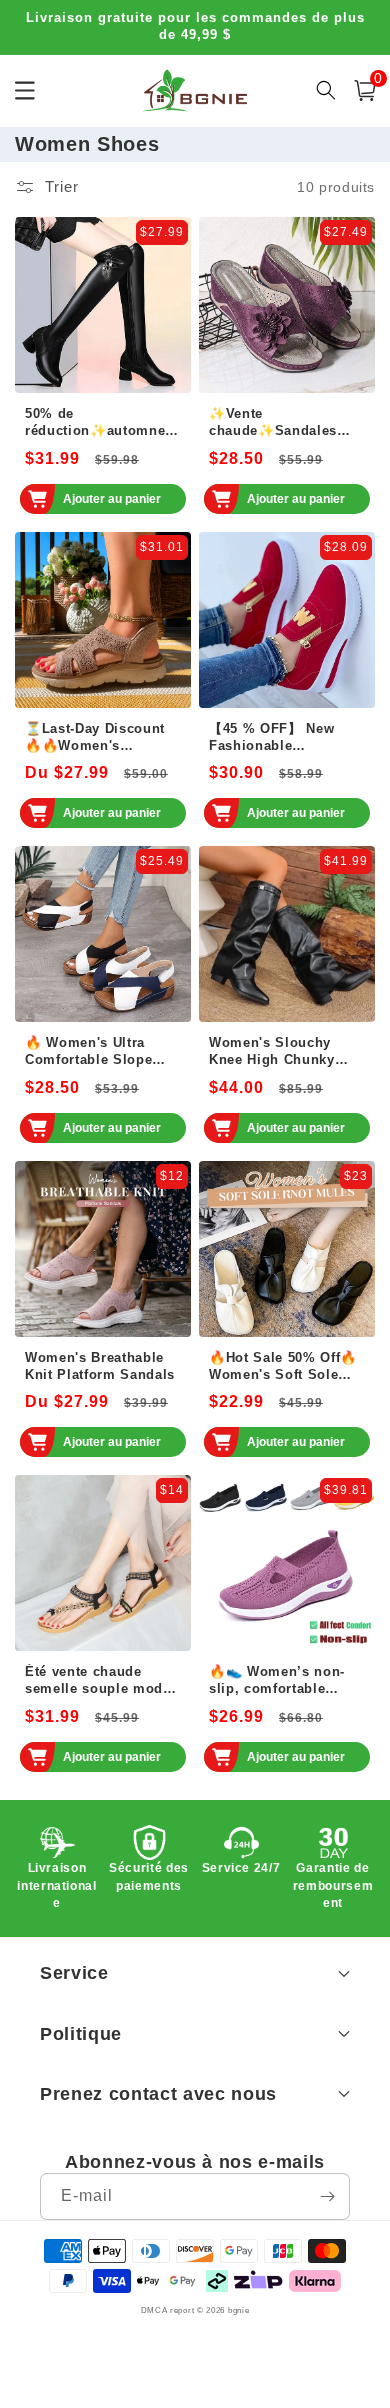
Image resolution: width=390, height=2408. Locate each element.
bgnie (239, 2310)
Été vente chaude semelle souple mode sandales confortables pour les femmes (100, 1681)
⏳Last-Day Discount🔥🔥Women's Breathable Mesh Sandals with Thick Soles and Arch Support (95, 738)
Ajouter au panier (112, 499)
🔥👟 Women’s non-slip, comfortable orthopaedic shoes (277, 1681)
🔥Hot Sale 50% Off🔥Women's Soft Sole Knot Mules (283, 1367)
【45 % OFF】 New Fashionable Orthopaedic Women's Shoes (284, 738)
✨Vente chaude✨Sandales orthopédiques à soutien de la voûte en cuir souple (285, 423)
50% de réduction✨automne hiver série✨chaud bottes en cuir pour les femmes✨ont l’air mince (102, 423)
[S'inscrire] (327, 2196)
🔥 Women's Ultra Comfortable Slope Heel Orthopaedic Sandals (88, 1052)
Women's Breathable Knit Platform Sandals (100, 1366)
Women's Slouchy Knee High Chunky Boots (272, 1052)
